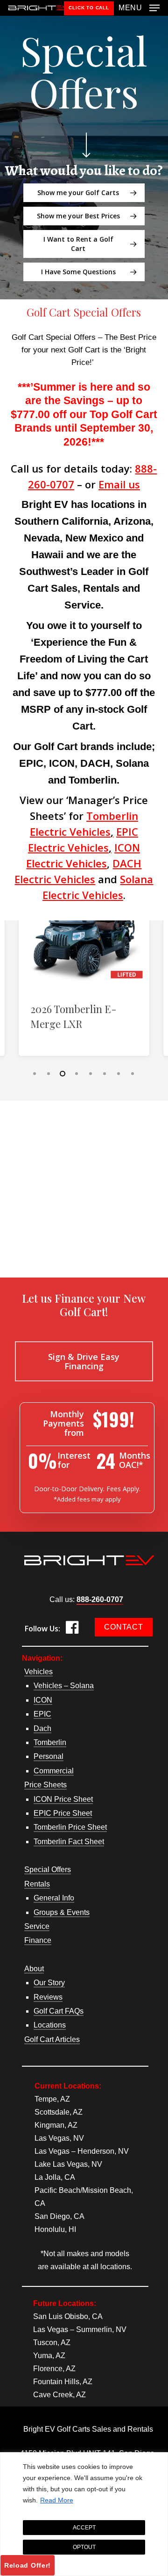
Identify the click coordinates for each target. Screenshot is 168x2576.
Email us (119, 484)
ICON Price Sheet (63, 1799)
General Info (54, 1898)
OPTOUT (84, 2547)
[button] (139, 7)
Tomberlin (50, 1742)
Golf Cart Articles (52, 2039)
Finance (38, 1940)
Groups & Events (62, 1912)
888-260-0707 (100, 1599)
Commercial (54, 1771)
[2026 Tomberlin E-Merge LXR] (84, 925)
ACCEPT (84, 2528)
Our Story (49, 1983)
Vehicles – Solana (64, 1686)
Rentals (37, 1884)
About (34, 1969)
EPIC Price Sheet (63, 1813)
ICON (43, 1700)
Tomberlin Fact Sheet (69, 1842)
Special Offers (48, 1869)
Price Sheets (45, 1785)
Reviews (48, 1997)
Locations (50, 2025)
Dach (42, 1728)
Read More (57, 2500)
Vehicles (38, 1672)
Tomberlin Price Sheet (70, 1827)
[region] (84, 2514)
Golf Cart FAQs (59, 2011)
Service (37, 1926)
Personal (49, 1756)
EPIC (42, 1714)
